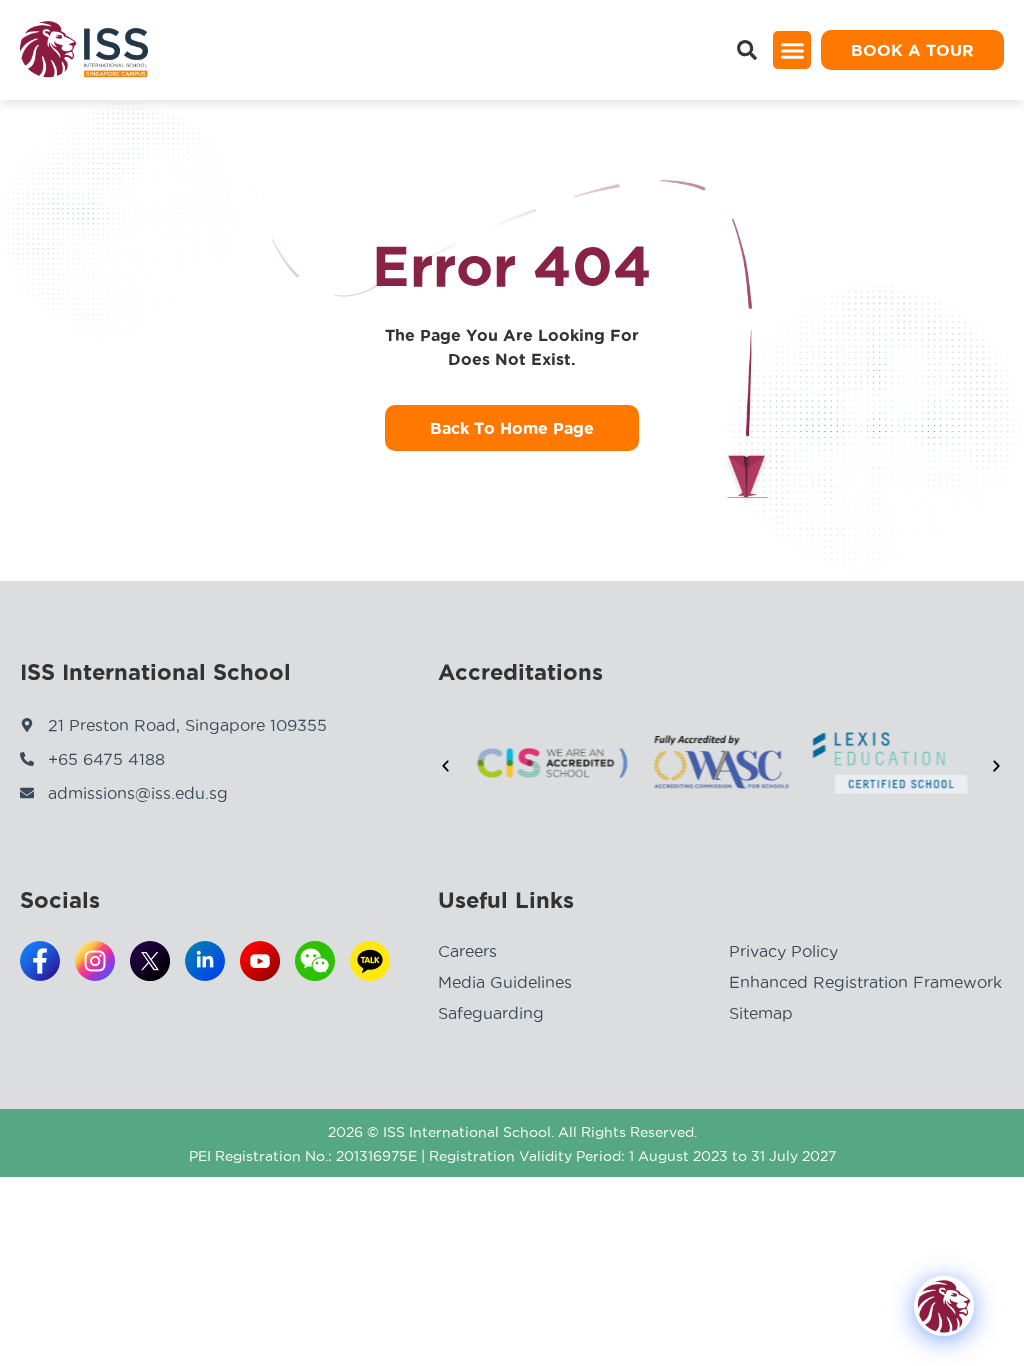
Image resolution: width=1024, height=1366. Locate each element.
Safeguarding (491, 1013)
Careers (467, 951)
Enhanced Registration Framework (865, 982)
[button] (792, 50)
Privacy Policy (783, 951)
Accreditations (520, 672)
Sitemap (761, 1013)
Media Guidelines (505, 982)
